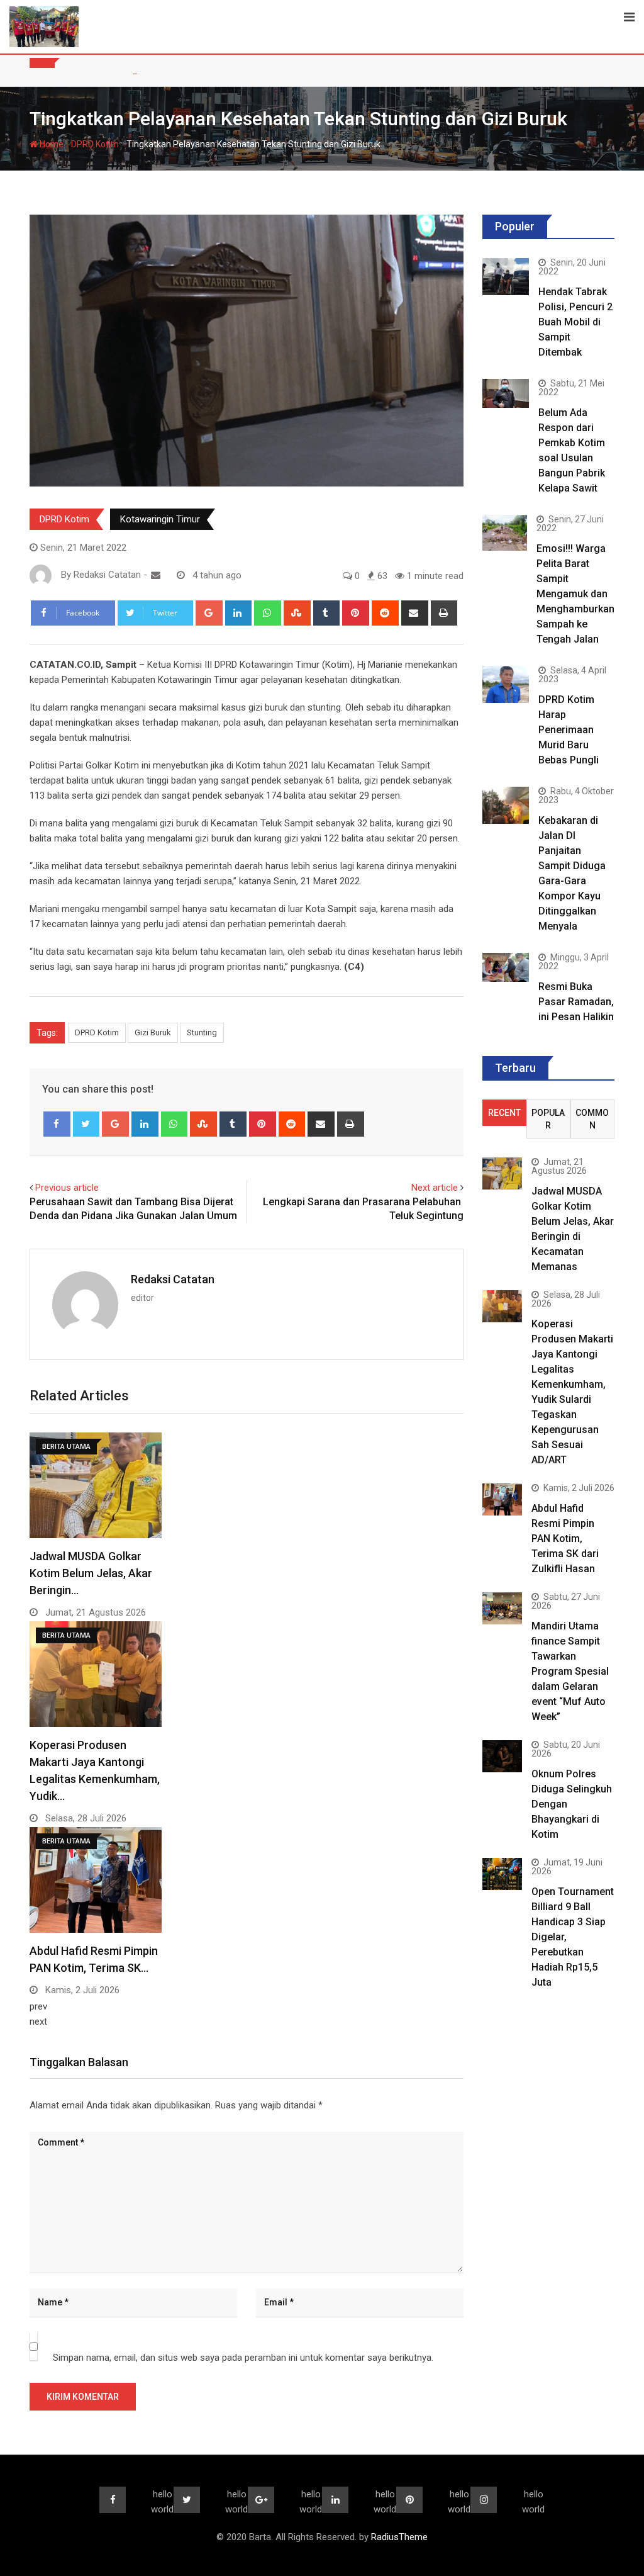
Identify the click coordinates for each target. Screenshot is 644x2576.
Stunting (202, 1032)
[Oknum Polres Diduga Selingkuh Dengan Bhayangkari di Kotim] (502, 1756)
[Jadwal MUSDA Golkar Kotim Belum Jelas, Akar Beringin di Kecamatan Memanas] (502, 1173)
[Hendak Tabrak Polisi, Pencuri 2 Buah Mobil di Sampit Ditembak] (506, 277)
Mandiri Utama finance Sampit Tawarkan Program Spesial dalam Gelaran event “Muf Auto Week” (570, 1671)
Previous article (67, 1188)
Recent (504, 1113)
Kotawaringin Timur (160, 519)
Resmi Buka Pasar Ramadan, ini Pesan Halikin (576, 1002)
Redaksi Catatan (173, 1279)
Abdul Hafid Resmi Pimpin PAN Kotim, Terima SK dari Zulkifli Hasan (565, 1538)
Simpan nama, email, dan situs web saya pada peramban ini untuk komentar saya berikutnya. (243, 2358)
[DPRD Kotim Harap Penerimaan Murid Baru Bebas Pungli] (506, 684)
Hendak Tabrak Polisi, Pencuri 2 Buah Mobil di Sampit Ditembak (575, 322)
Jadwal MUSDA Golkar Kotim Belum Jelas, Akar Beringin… (91, 1573)
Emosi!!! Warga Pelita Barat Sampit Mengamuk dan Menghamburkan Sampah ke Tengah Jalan (575, 594)
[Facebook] (57, 1124)
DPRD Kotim (95, 144)
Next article (435, 1188)
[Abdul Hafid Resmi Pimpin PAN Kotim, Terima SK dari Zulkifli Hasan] (502, 1499)
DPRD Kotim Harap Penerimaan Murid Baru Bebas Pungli (569, 730)
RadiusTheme (399, 2537)
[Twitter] (86, 1124)
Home (51, 144)
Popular (548, 1119)
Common (592, 1119)
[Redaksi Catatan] (156, 575)
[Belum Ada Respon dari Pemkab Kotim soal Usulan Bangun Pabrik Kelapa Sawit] (506, 393)
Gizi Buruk (153, 1032)
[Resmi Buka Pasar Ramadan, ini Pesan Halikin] (506, 967)
